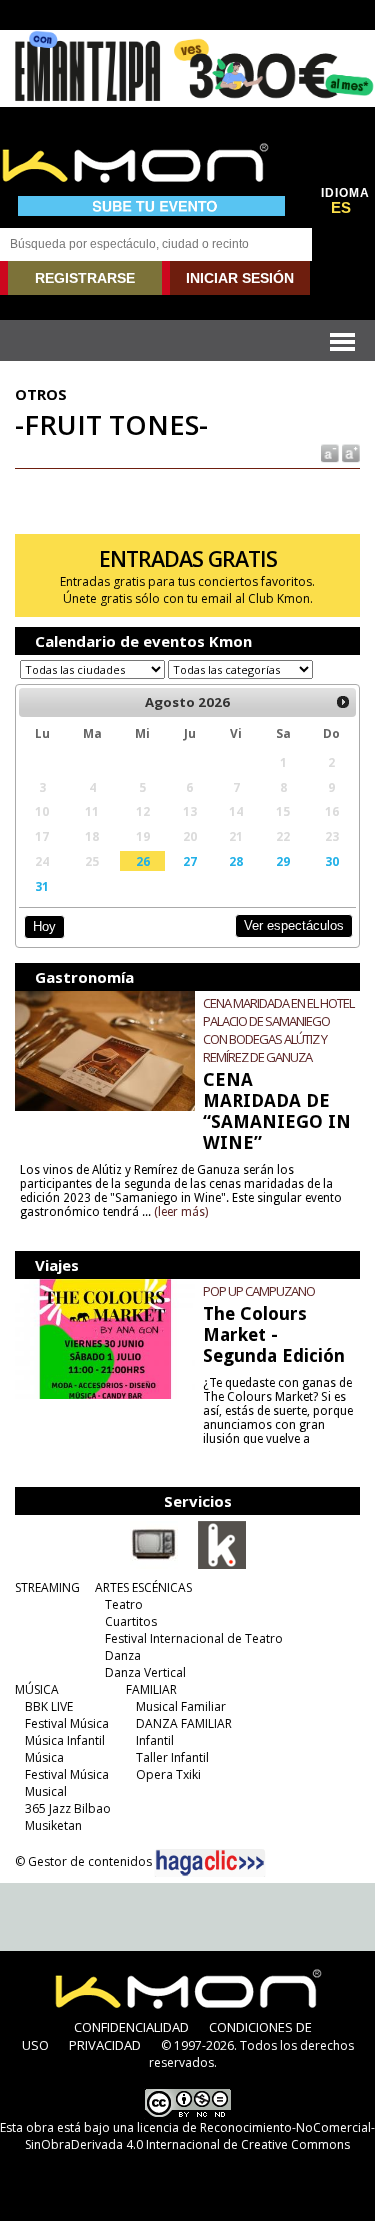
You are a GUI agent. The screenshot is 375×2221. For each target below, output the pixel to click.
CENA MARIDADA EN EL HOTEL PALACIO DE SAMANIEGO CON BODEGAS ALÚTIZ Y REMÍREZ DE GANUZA (278, 1030)
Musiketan (53, 1825)
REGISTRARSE (85, 278)
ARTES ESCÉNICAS (143, 1587)
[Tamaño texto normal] (328, 452)
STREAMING (47, 1587)
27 (190, 861)
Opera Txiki (168, 1774)
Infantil (155, 1740)
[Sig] (343, 702)
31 (42, 886)
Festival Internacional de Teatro (194, 1638)
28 (236, 861)
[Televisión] (154, 1565)
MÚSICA (37, 1689)
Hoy (44, 926)
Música (44, 1757)
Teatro (124, 1604)
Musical (46, 1791)
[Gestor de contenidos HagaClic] (210, 1863)
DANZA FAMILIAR (184, 1723)
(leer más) (181, 1212)
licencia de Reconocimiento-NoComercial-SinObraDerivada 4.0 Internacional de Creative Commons (200, 2136)
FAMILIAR (151, 1689)
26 (143, 861)
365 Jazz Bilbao (68, 1808)
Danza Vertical (145, 1672)
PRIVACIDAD (105, 2045)
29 (283, 861)
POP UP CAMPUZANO (259, 1291)
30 (332, 861)
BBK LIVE (49, 1706)
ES (341, 208)
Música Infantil (65, 1740)
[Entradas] (222, 1565)
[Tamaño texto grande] (349, 452)
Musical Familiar (181, 1706)
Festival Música (67, 1723)
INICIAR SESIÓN (240, 278)
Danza (123, 1655)
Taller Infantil (172, 1757)
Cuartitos (131, 1621)
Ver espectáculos (294, 925)
